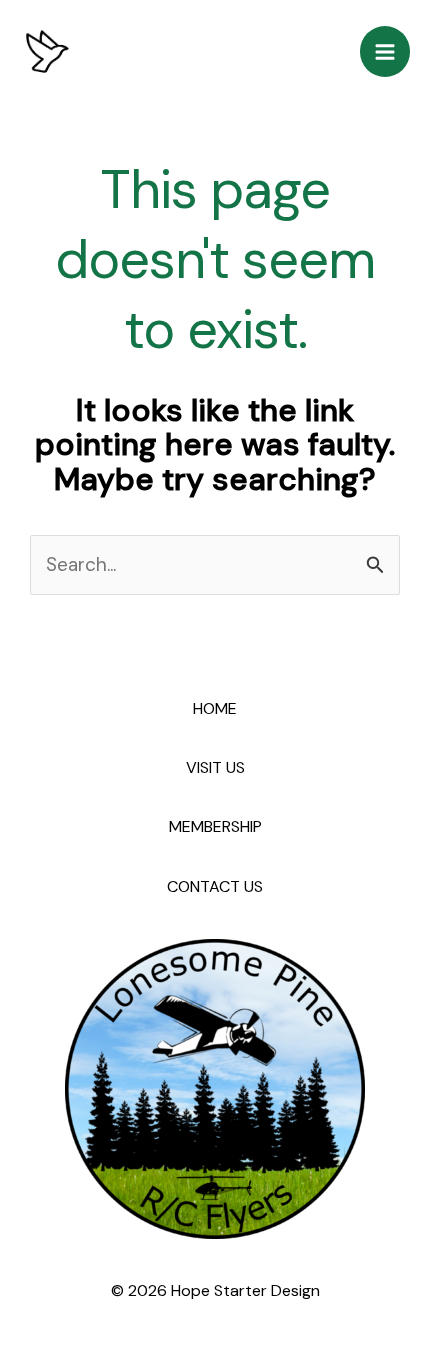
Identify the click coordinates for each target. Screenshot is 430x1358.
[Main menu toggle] (385, 51)
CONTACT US (215, 886)
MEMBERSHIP (215, 826)
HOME (215, 708)
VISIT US (215, 767)
